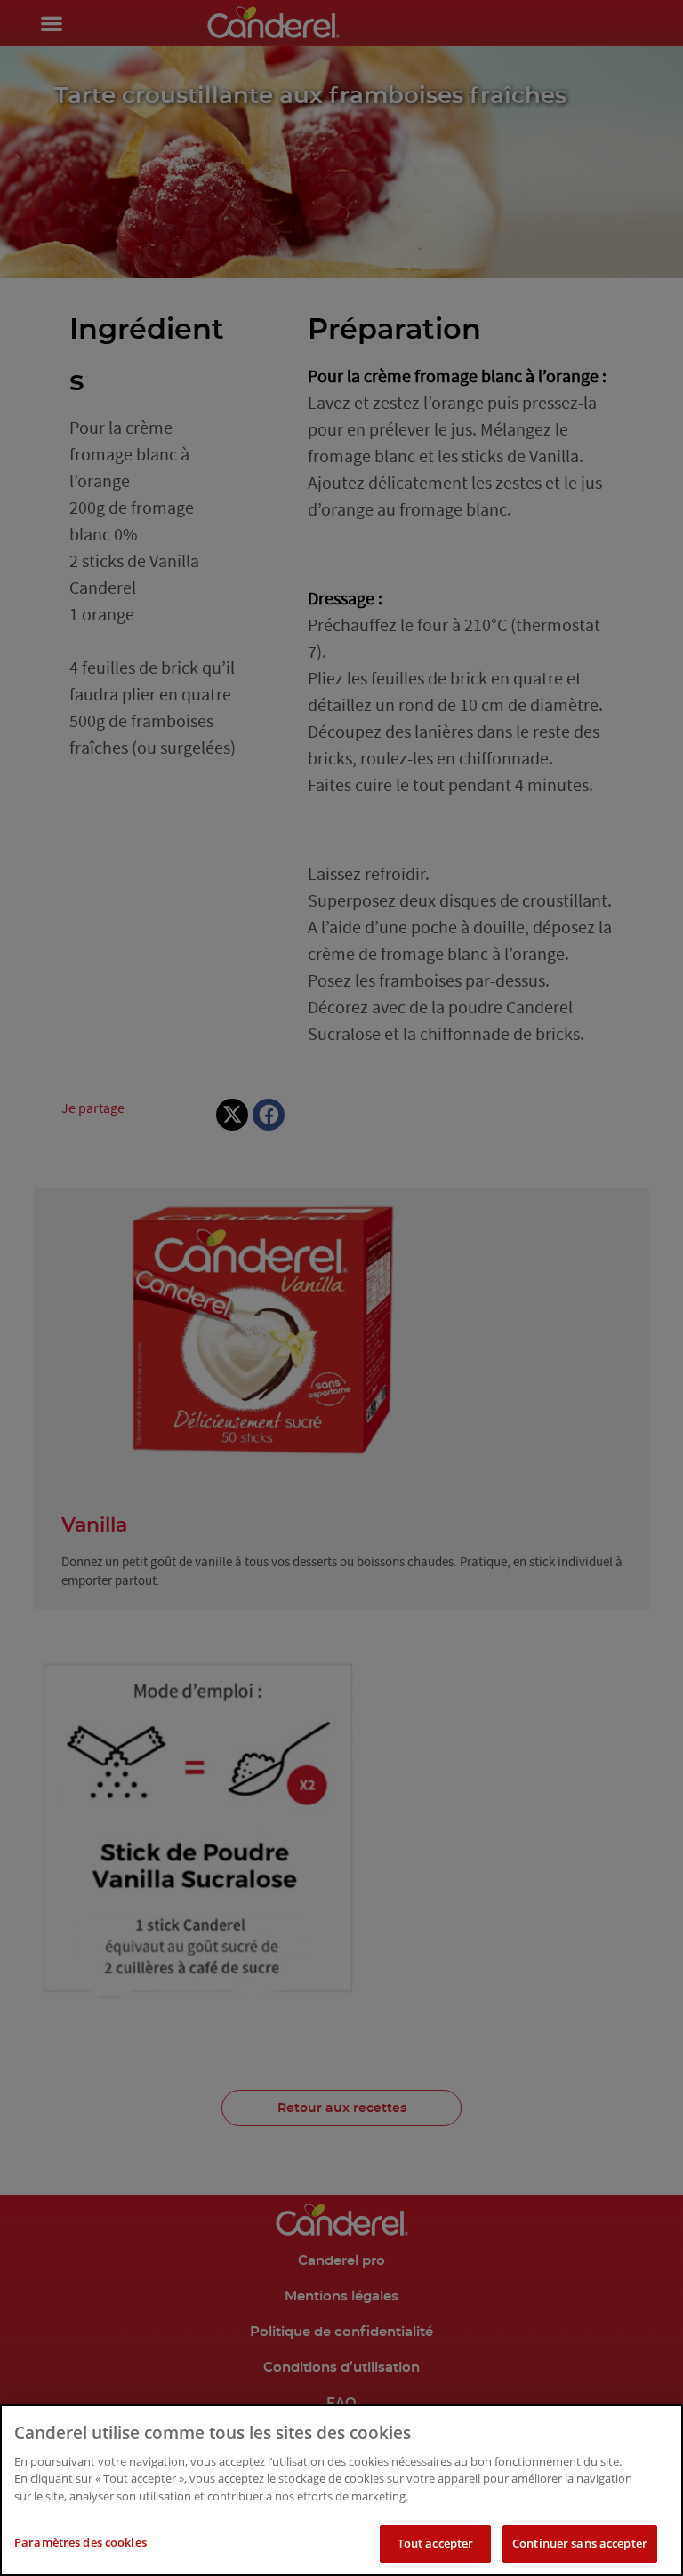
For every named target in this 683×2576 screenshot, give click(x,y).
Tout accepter (436, 2543)
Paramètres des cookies (80, 2542)
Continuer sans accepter (580, 2543)
